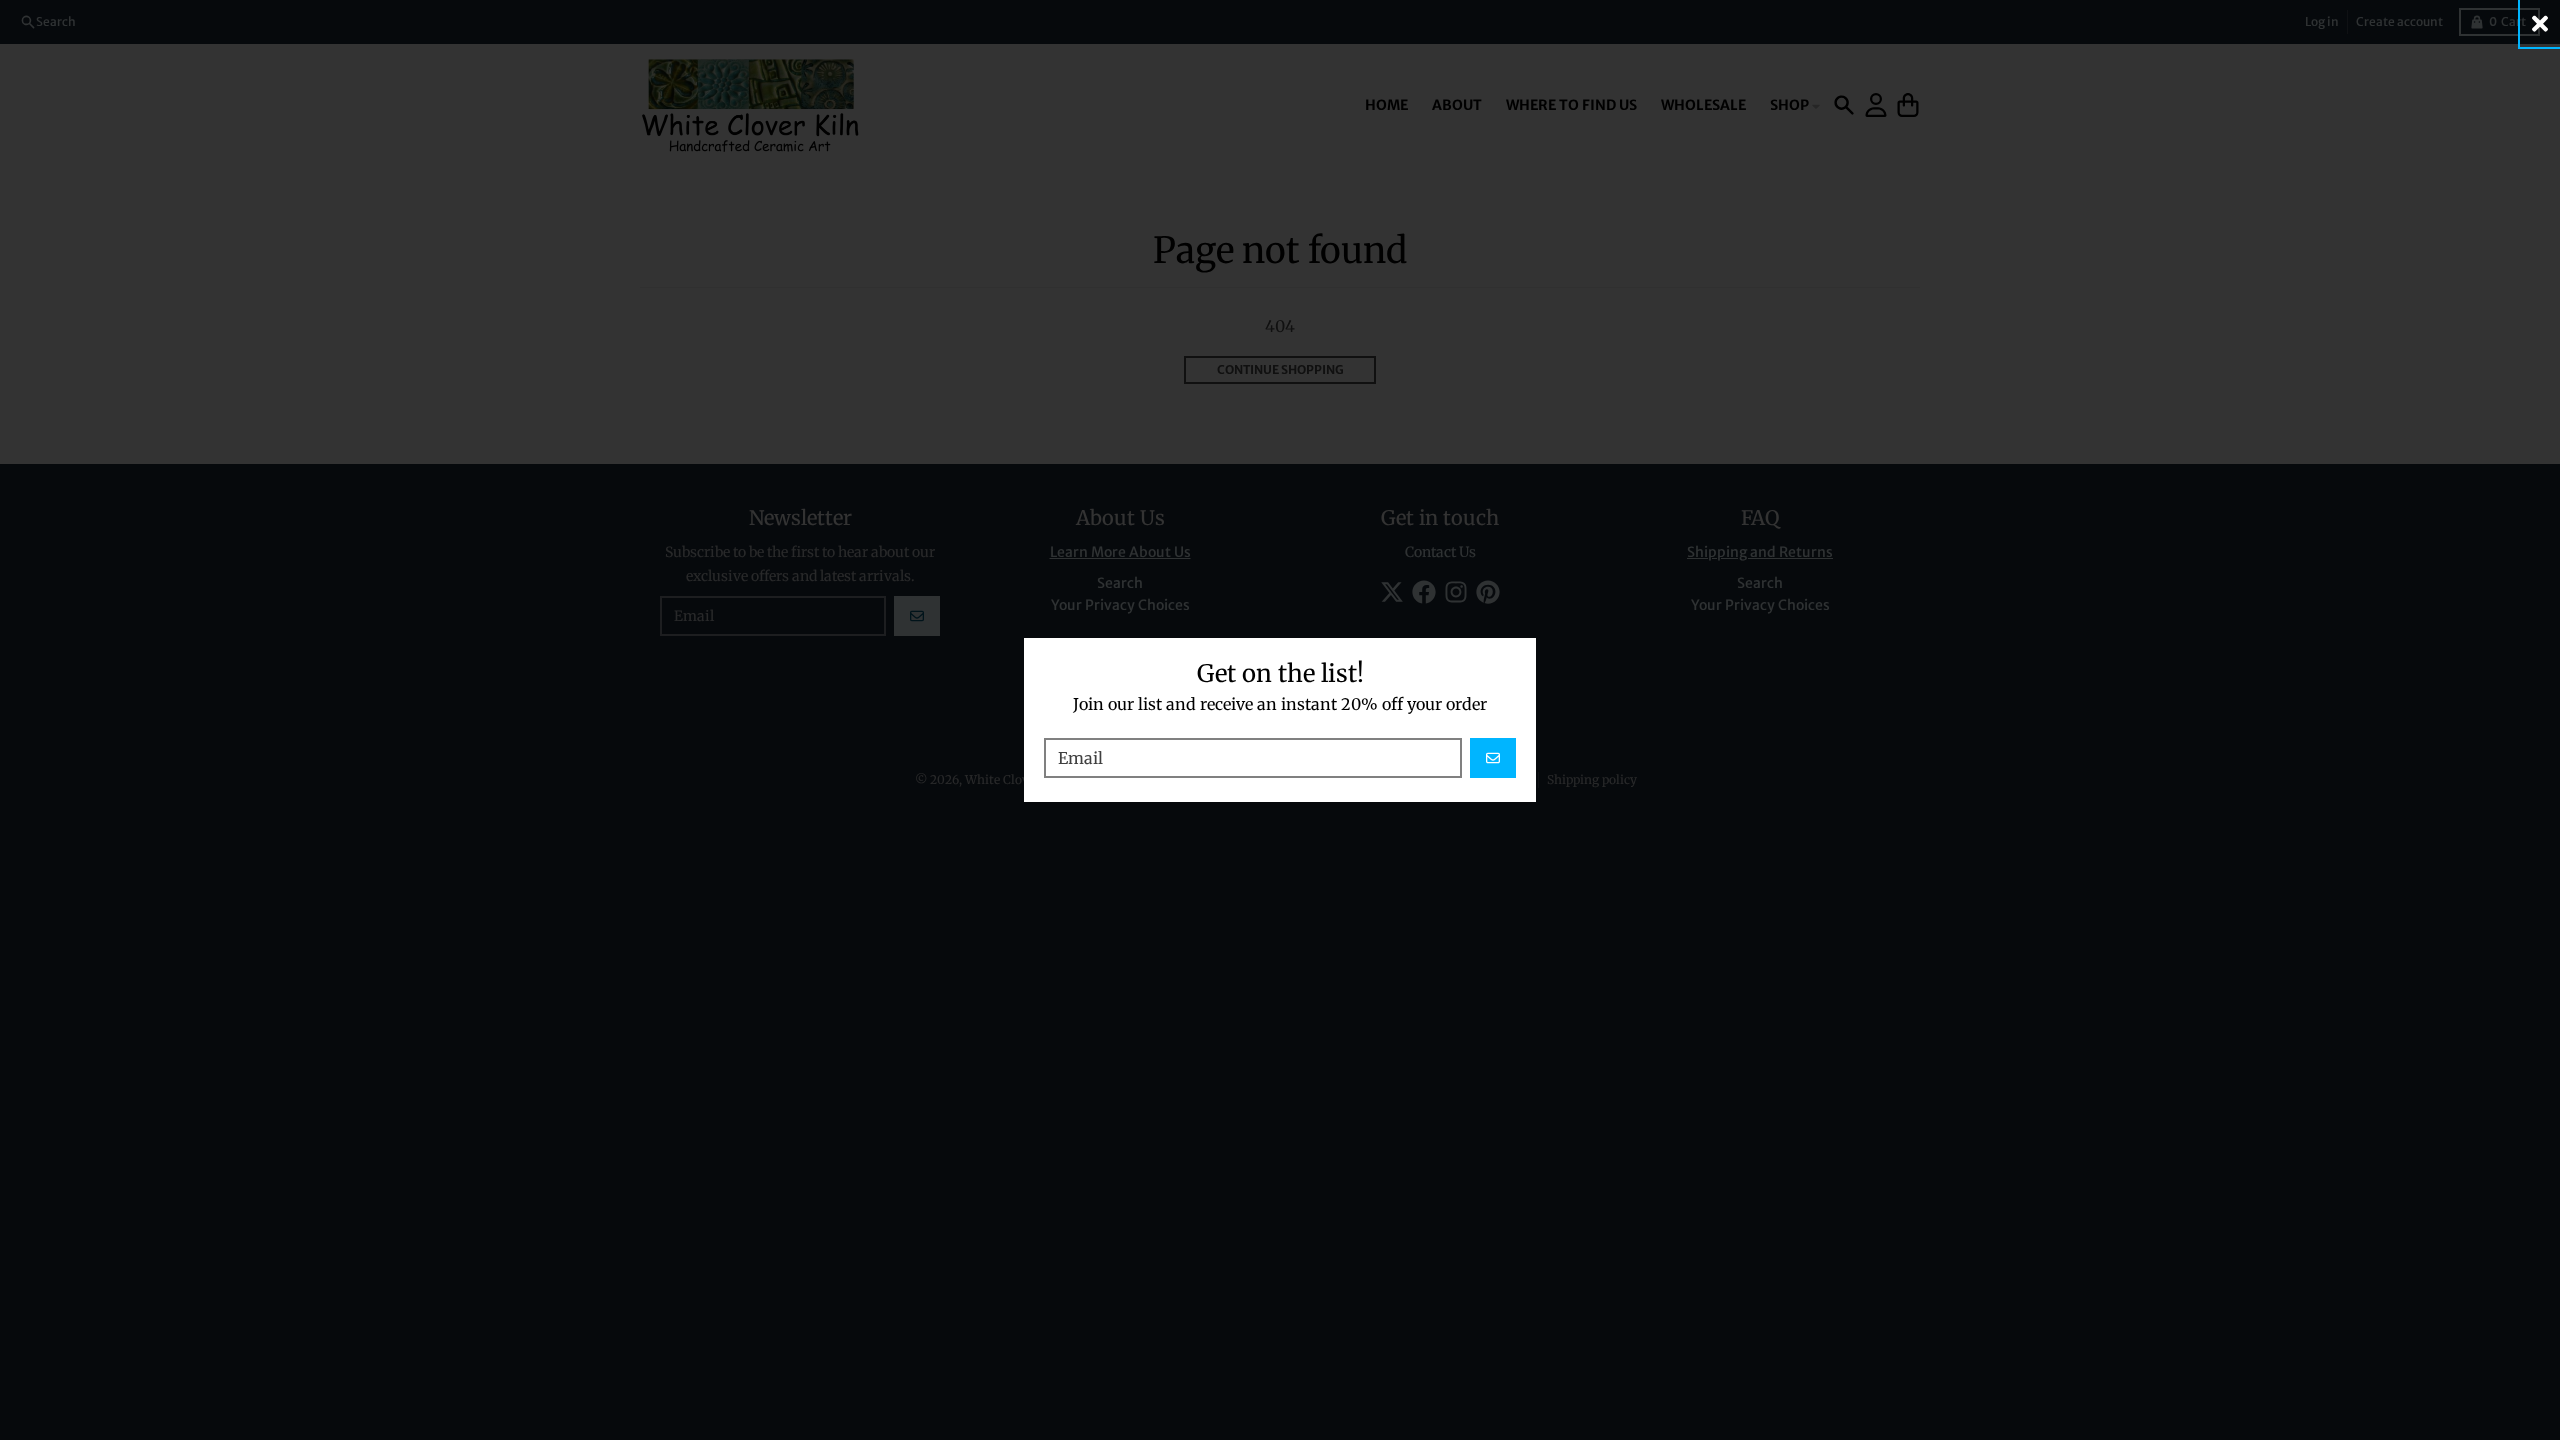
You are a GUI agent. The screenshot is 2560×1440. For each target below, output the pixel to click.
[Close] (2540, 23)
